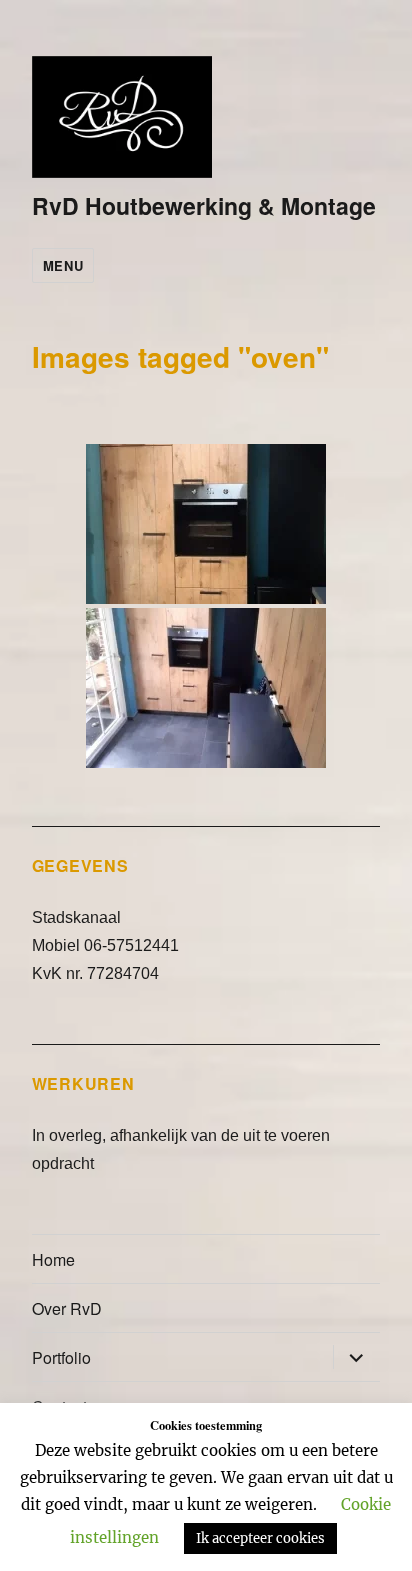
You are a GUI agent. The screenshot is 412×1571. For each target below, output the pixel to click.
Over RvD (67, 1308)
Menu (63, 265)
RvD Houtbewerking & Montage (204, 205)
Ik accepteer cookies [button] (260, 1538)
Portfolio (61, 1357)
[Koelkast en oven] (206, 524)
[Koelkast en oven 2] (206, 688)
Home (53, 1259)
